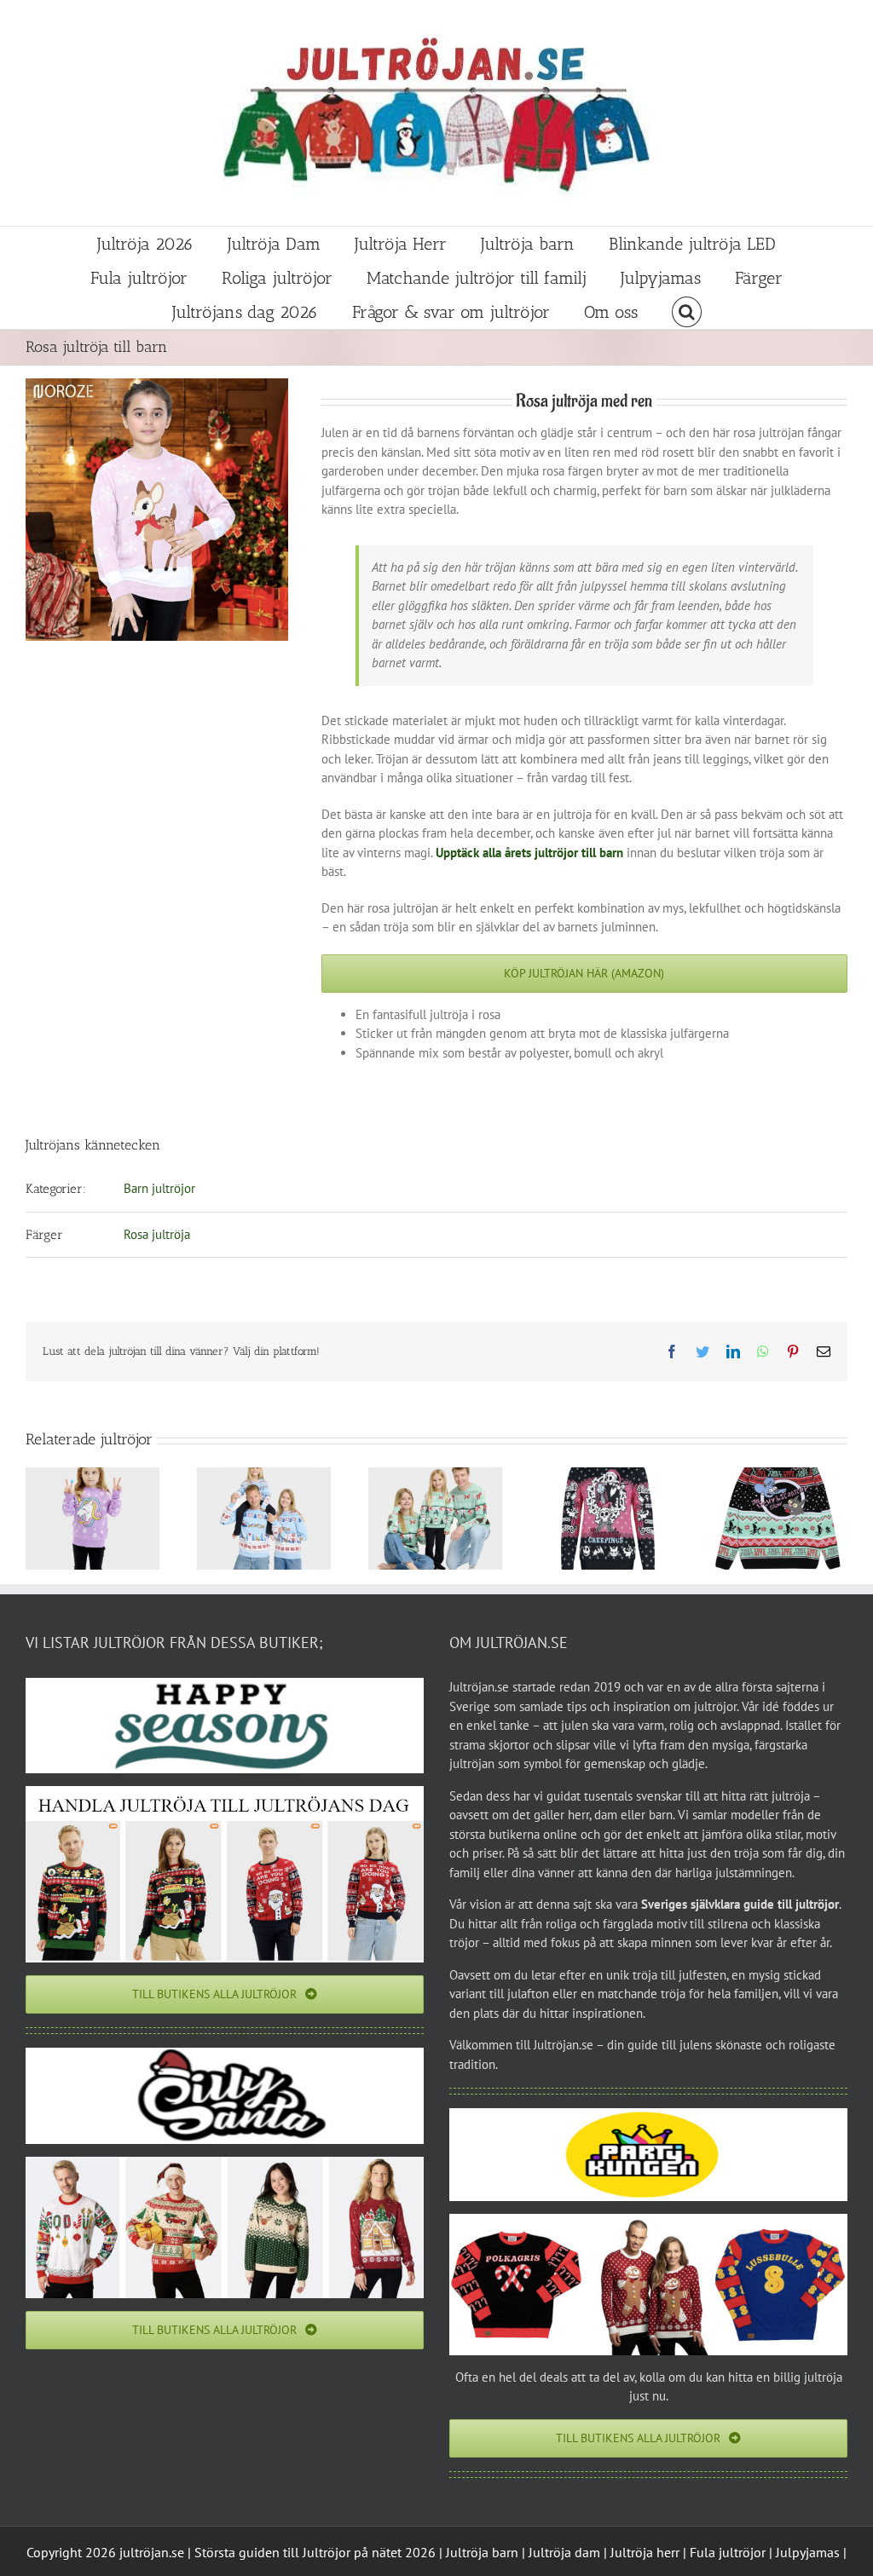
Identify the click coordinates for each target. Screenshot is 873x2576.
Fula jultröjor (728, 2552)
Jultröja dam (564, 2552)
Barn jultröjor (159, 1188)
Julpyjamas (808, 2552)
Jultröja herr (645, 2552)
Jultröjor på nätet (352, 2552)
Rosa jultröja (157, 1234)
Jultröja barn (482, 2552)
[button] (687, 312)
